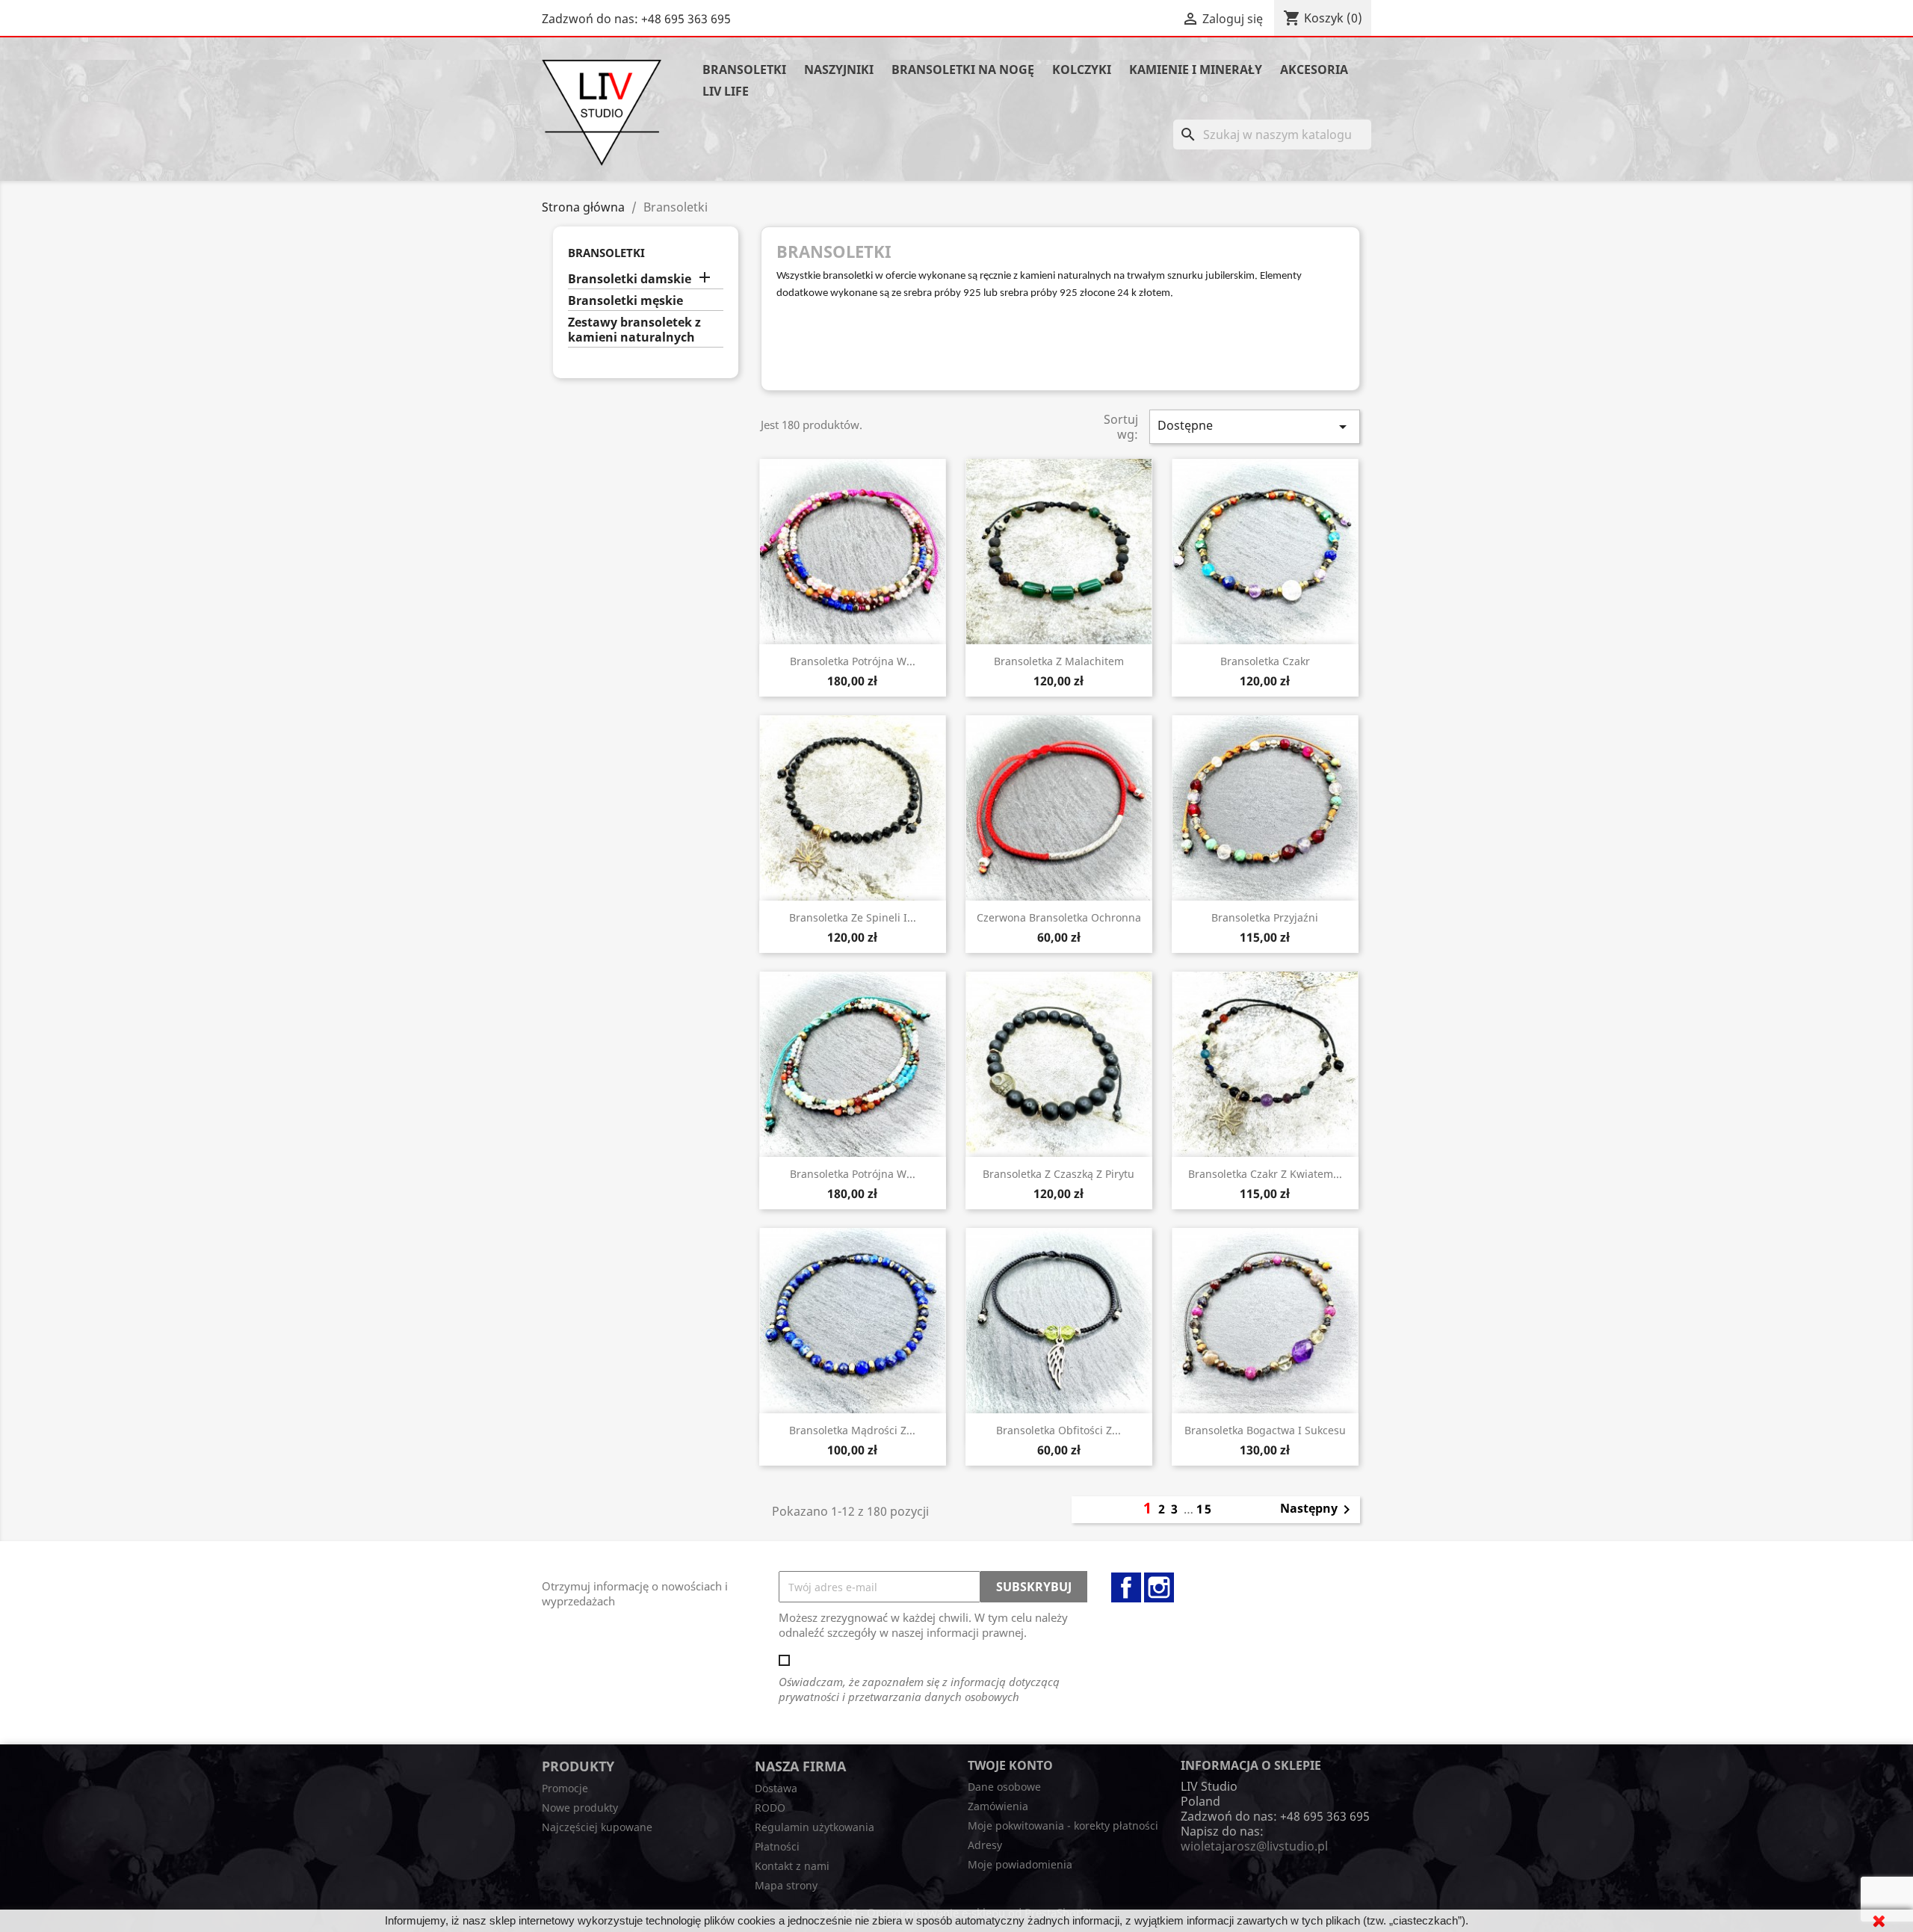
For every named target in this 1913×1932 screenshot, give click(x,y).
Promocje (565, 1788)
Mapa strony (786, 1885)
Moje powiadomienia (1020, 1864)
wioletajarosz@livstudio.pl (1254, 1846)
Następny (1318, 1510)
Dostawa (776, 1788)
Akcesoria (1314, 70)
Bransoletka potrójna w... (853, 661)
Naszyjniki (839, 70)
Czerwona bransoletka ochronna (1059, 917)
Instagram (1159, 1587)
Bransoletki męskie (625, 301)
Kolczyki (1082, 70)
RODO (770, 1808)
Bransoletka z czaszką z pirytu (1059, 1174)
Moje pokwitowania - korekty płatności (1063, 1825)
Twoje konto (1010, 1765)
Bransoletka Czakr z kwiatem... (1265, 1174)
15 (1205, 1509)
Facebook (1126, 1587)
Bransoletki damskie (630, 279)
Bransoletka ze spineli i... (853, 917)
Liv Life (726, 91)
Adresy (985, 1845)
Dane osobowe (1004, 1787)
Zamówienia (998, 1806)
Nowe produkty (580, 1808)
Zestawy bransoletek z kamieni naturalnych (634, 330)
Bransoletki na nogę (963, 70)
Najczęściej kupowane (597, 1827)
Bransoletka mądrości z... (852, 1430)
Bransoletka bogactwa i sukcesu (1265, 1430)
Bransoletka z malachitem (1059, 661)
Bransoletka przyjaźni (1265, 917)
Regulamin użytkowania (815, 1827)
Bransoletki (744, 70)
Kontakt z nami (792, 1866)
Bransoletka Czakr (1265, 661)
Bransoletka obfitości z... (1059, 1430)
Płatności (777, 1846)
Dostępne (1255, 426)
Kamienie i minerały (1196, 70)
